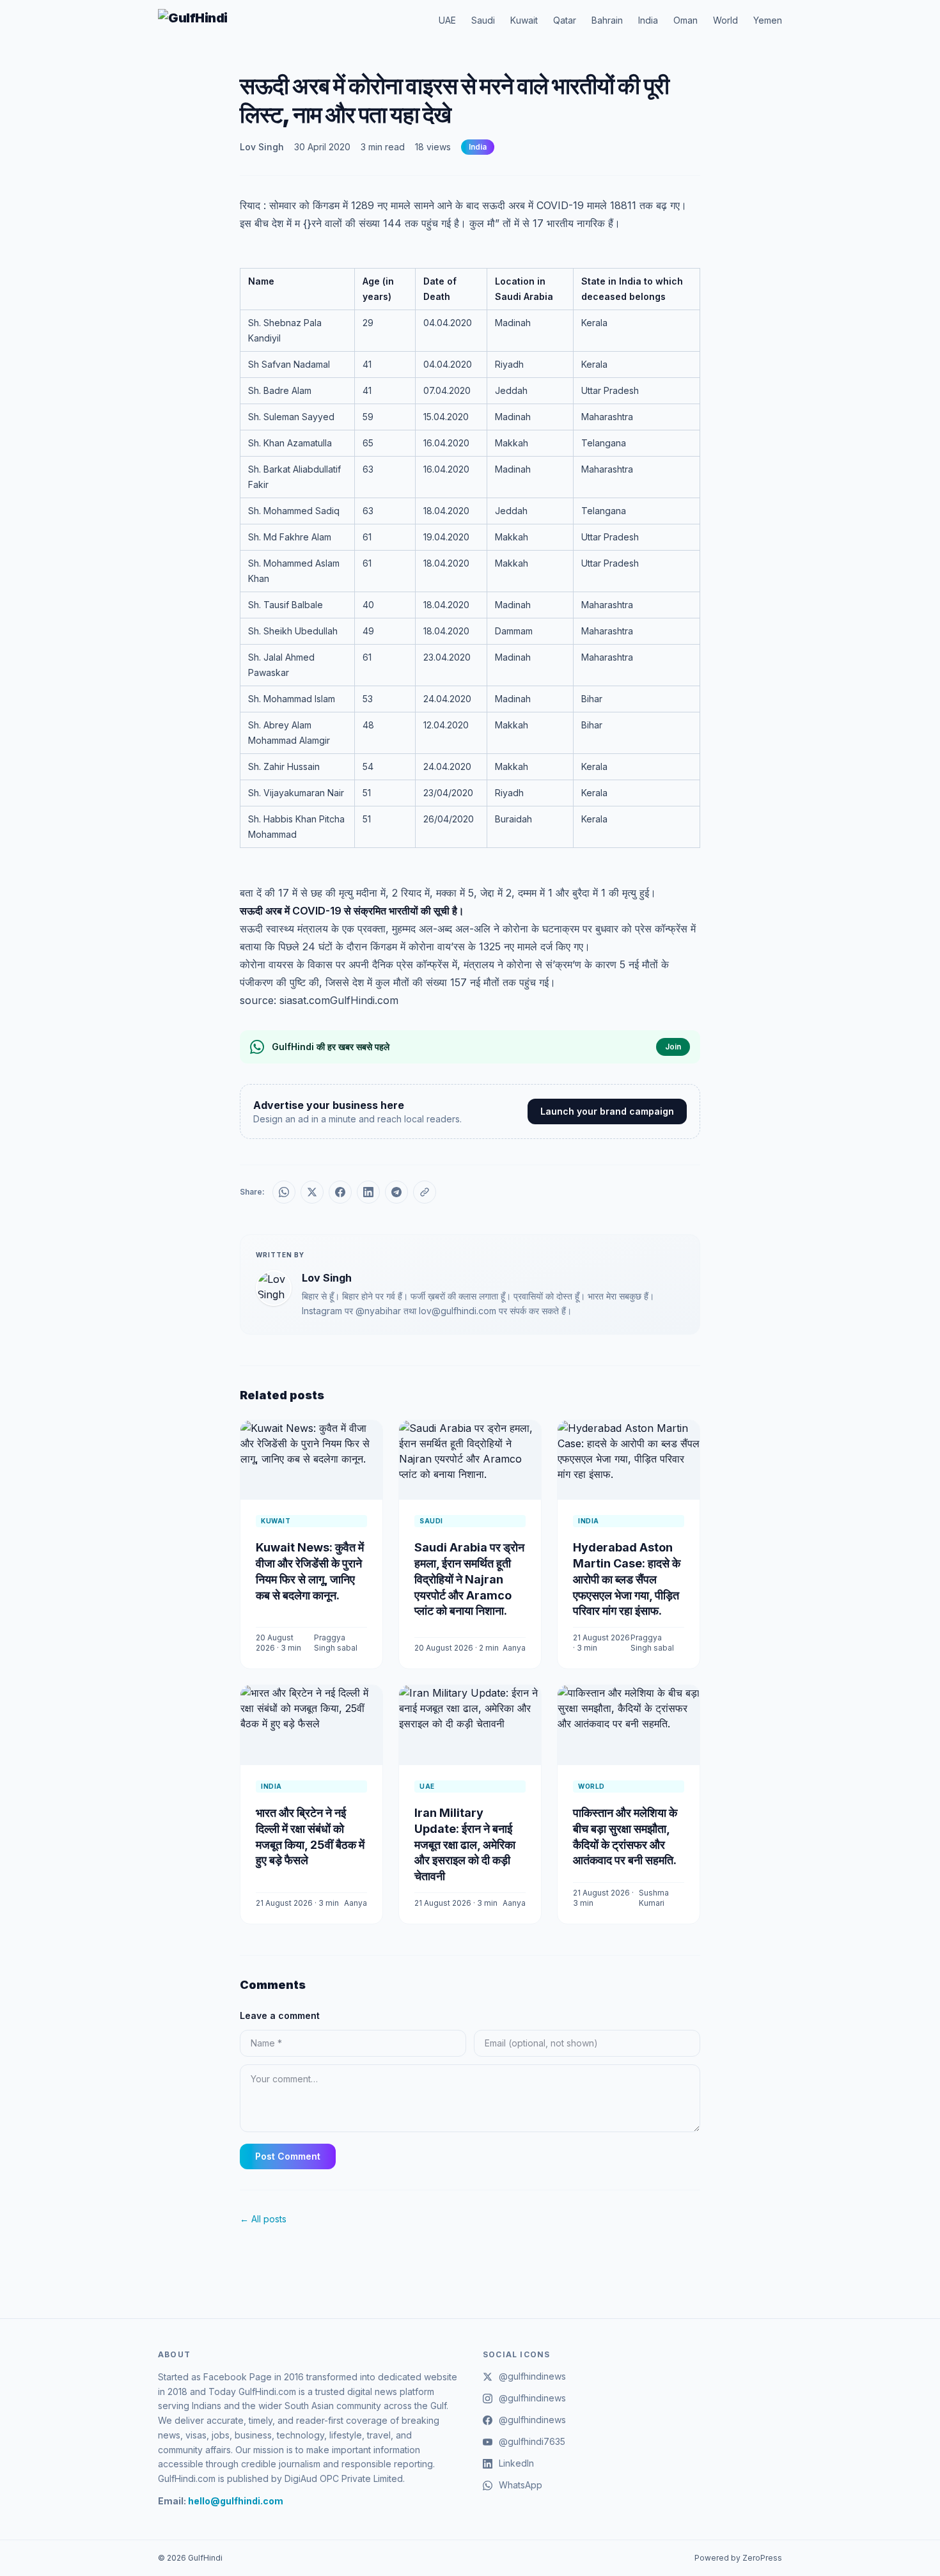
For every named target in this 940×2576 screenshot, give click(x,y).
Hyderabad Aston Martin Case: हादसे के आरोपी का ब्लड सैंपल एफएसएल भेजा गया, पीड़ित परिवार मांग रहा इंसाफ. (627, 1579)
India (648, 20)
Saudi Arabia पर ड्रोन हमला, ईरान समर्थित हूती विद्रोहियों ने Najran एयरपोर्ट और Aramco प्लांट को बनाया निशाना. (469, 1579)
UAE (447, 20)
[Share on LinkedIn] (368, 1192)
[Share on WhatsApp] (284, 1192)
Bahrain (607, 20)
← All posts (263, 2219)
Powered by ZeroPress (738, 2558)
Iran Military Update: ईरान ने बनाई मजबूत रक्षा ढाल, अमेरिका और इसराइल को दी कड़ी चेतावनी (465, 1844)
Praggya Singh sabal (336, 1643)
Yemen (768, 20)
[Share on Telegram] (396, 1192)
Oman (685, 20)
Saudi (483, 20)
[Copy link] (425, 1192)
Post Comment (288, 2156)
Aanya (514, 1648)
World (725, 20)
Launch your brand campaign (607, 1111)
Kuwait (524, 20)
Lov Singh (262, 147)
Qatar (565, 20)
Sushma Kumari (654, 1898)
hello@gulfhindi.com (236, 2501)
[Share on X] (312, 1192)
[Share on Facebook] (340, 1192)
